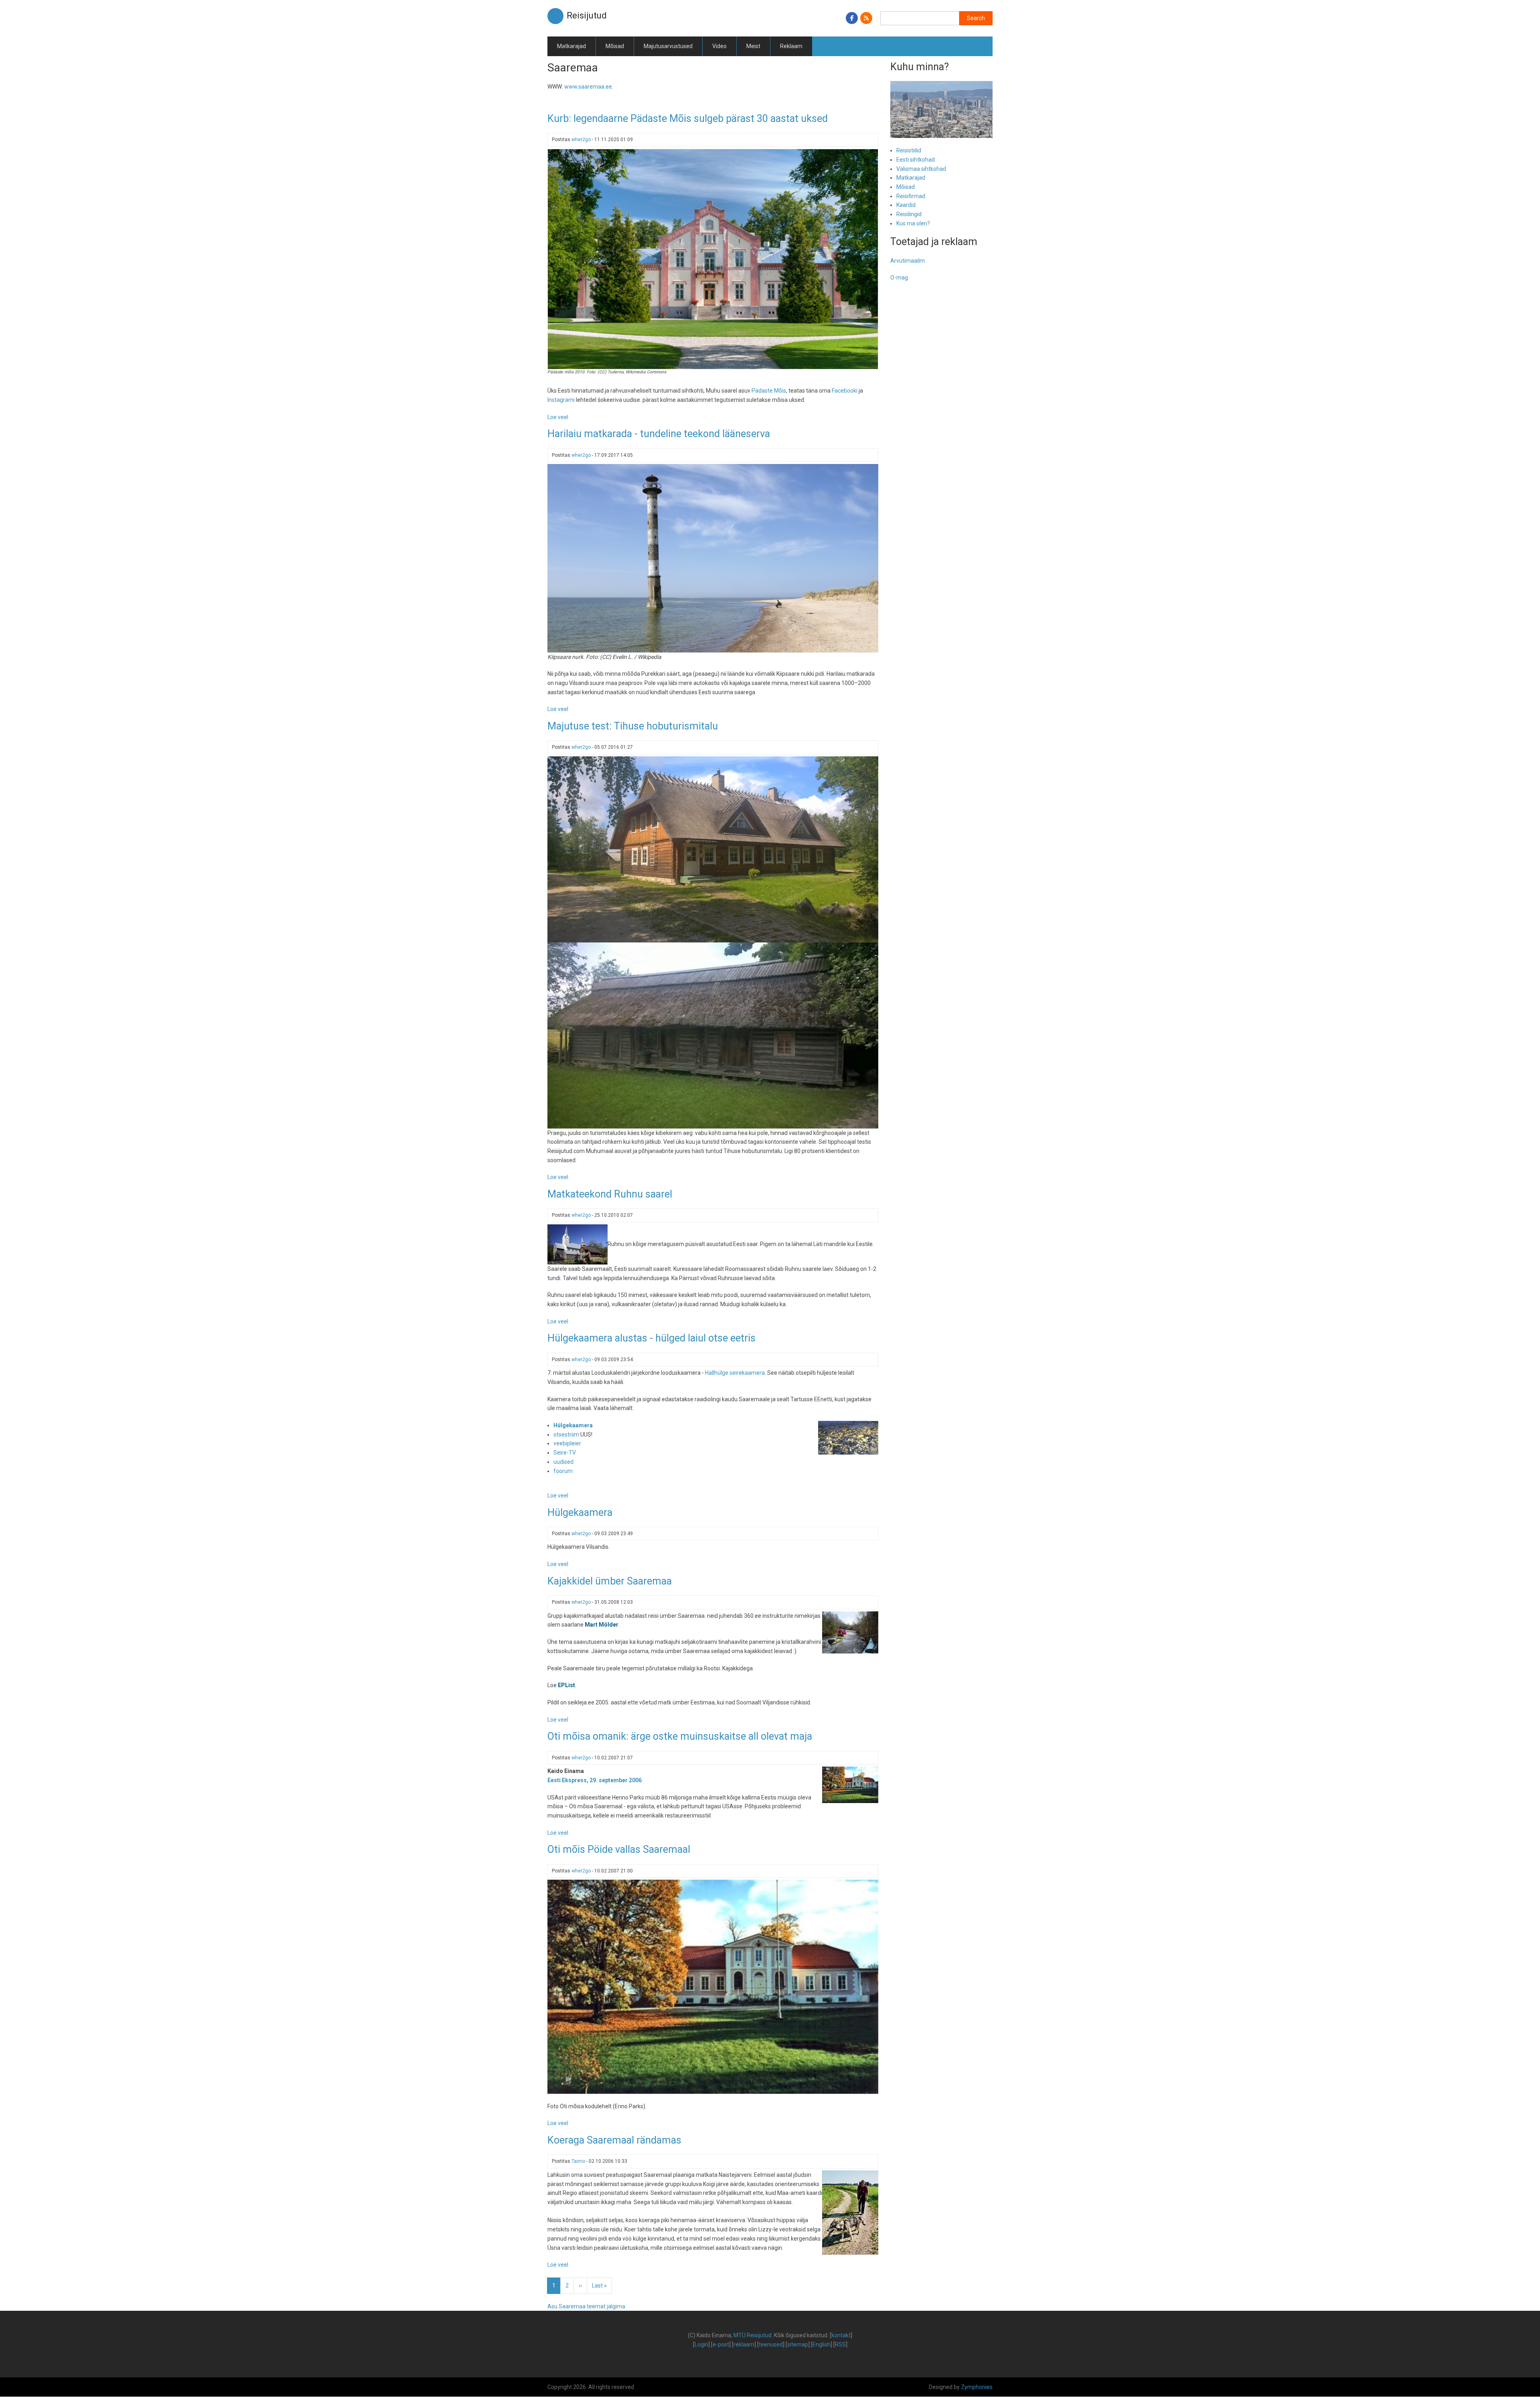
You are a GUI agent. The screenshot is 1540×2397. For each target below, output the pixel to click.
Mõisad (615, 46)
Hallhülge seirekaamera (735, 1373)
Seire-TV (565, 1453)
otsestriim (566, 1435)
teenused (771, 2344)
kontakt (841, 2335)
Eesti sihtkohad (916, 160)
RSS (840, 2344)
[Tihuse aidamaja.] (713, 1035)
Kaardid (906, 205)
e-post (721, 2344)
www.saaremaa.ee (588, 87)
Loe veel (558, 417)
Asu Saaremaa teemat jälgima (586, 2306)
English (822, 2344)
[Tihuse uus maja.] (713, 849)
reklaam (744, 2344)
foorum (563, 1471)
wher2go (581, 140)
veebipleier (567, 1443)
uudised (563, 1462)
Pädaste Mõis (769, 391)
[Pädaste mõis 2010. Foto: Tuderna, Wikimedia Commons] (713, 258)
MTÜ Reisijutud (753, 2335)
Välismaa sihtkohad (921, 169)
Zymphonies (977, 2387)
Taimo (578, 2161)
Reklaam (791, 46)
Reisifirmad (911, 196)
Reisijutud (587, 15)
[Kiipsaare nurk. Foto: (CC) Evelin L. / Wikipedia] (713, 558)
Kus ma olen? (913, 223)
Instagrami (561, 400)
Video (719, 46)
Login (701, 2344)
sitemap (798, 2344)
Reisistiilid (909, 150)
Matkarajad (571, 46)
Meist (753, 46)
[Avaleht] (555, 16)
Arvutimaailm (908, 261)
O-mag (899, 278)
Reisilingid (909, 214)
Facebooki (845, 391)
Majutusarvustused (668, 46)
